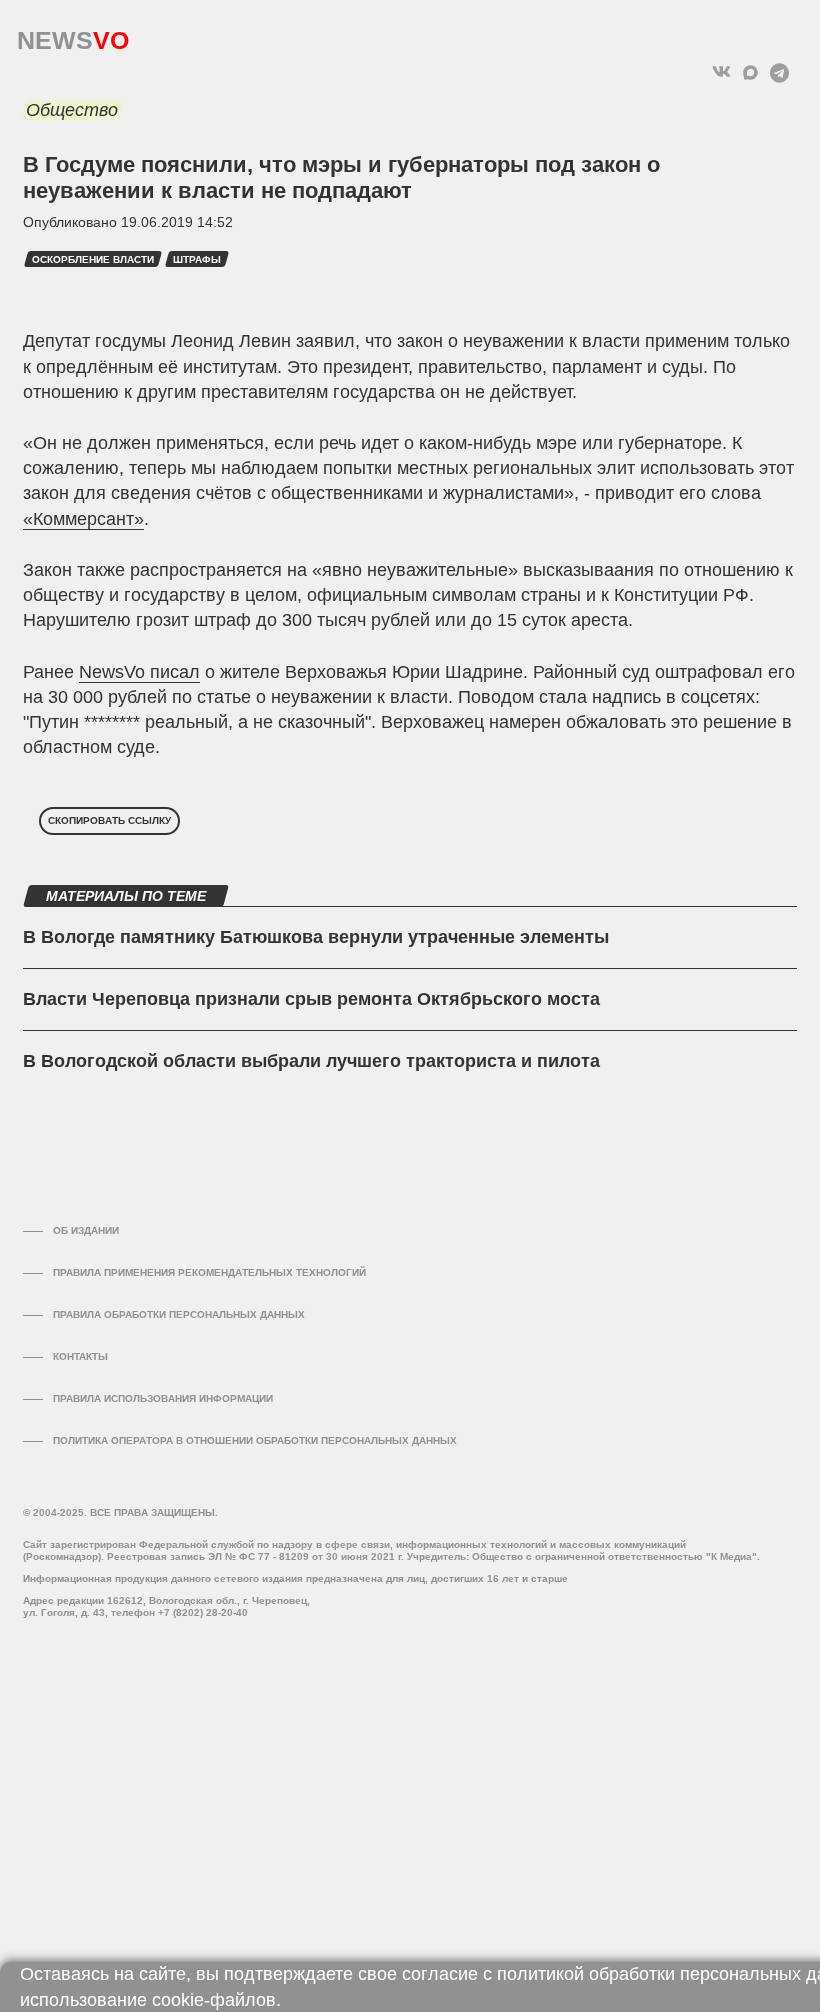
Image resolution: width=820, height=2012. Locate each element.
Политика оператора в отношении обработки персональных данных (255, 1440)
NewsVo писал (139, 672)
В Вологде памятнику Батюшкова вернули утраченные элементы (316, 937)
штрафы (197, 259)
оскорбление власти (93, 259)
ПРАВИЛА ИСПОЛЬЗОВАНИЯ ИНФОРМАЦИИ (163, 1398)
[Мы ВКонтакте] (721, 72)
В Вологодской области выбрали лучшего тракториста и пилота (311, 1061)
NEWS (73, 35)
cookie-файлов (214, 2000)
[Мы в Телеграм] (779, 72)
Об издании (86, 1230)
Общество (72, 110)
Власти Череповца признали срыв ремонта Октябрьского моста (311, 999)
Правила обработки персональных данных (179, 1314)
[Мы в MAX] (750, 72)
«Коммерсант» (83, 519)
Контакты (80, 1356)
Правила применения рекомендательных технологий (209, 1272)
